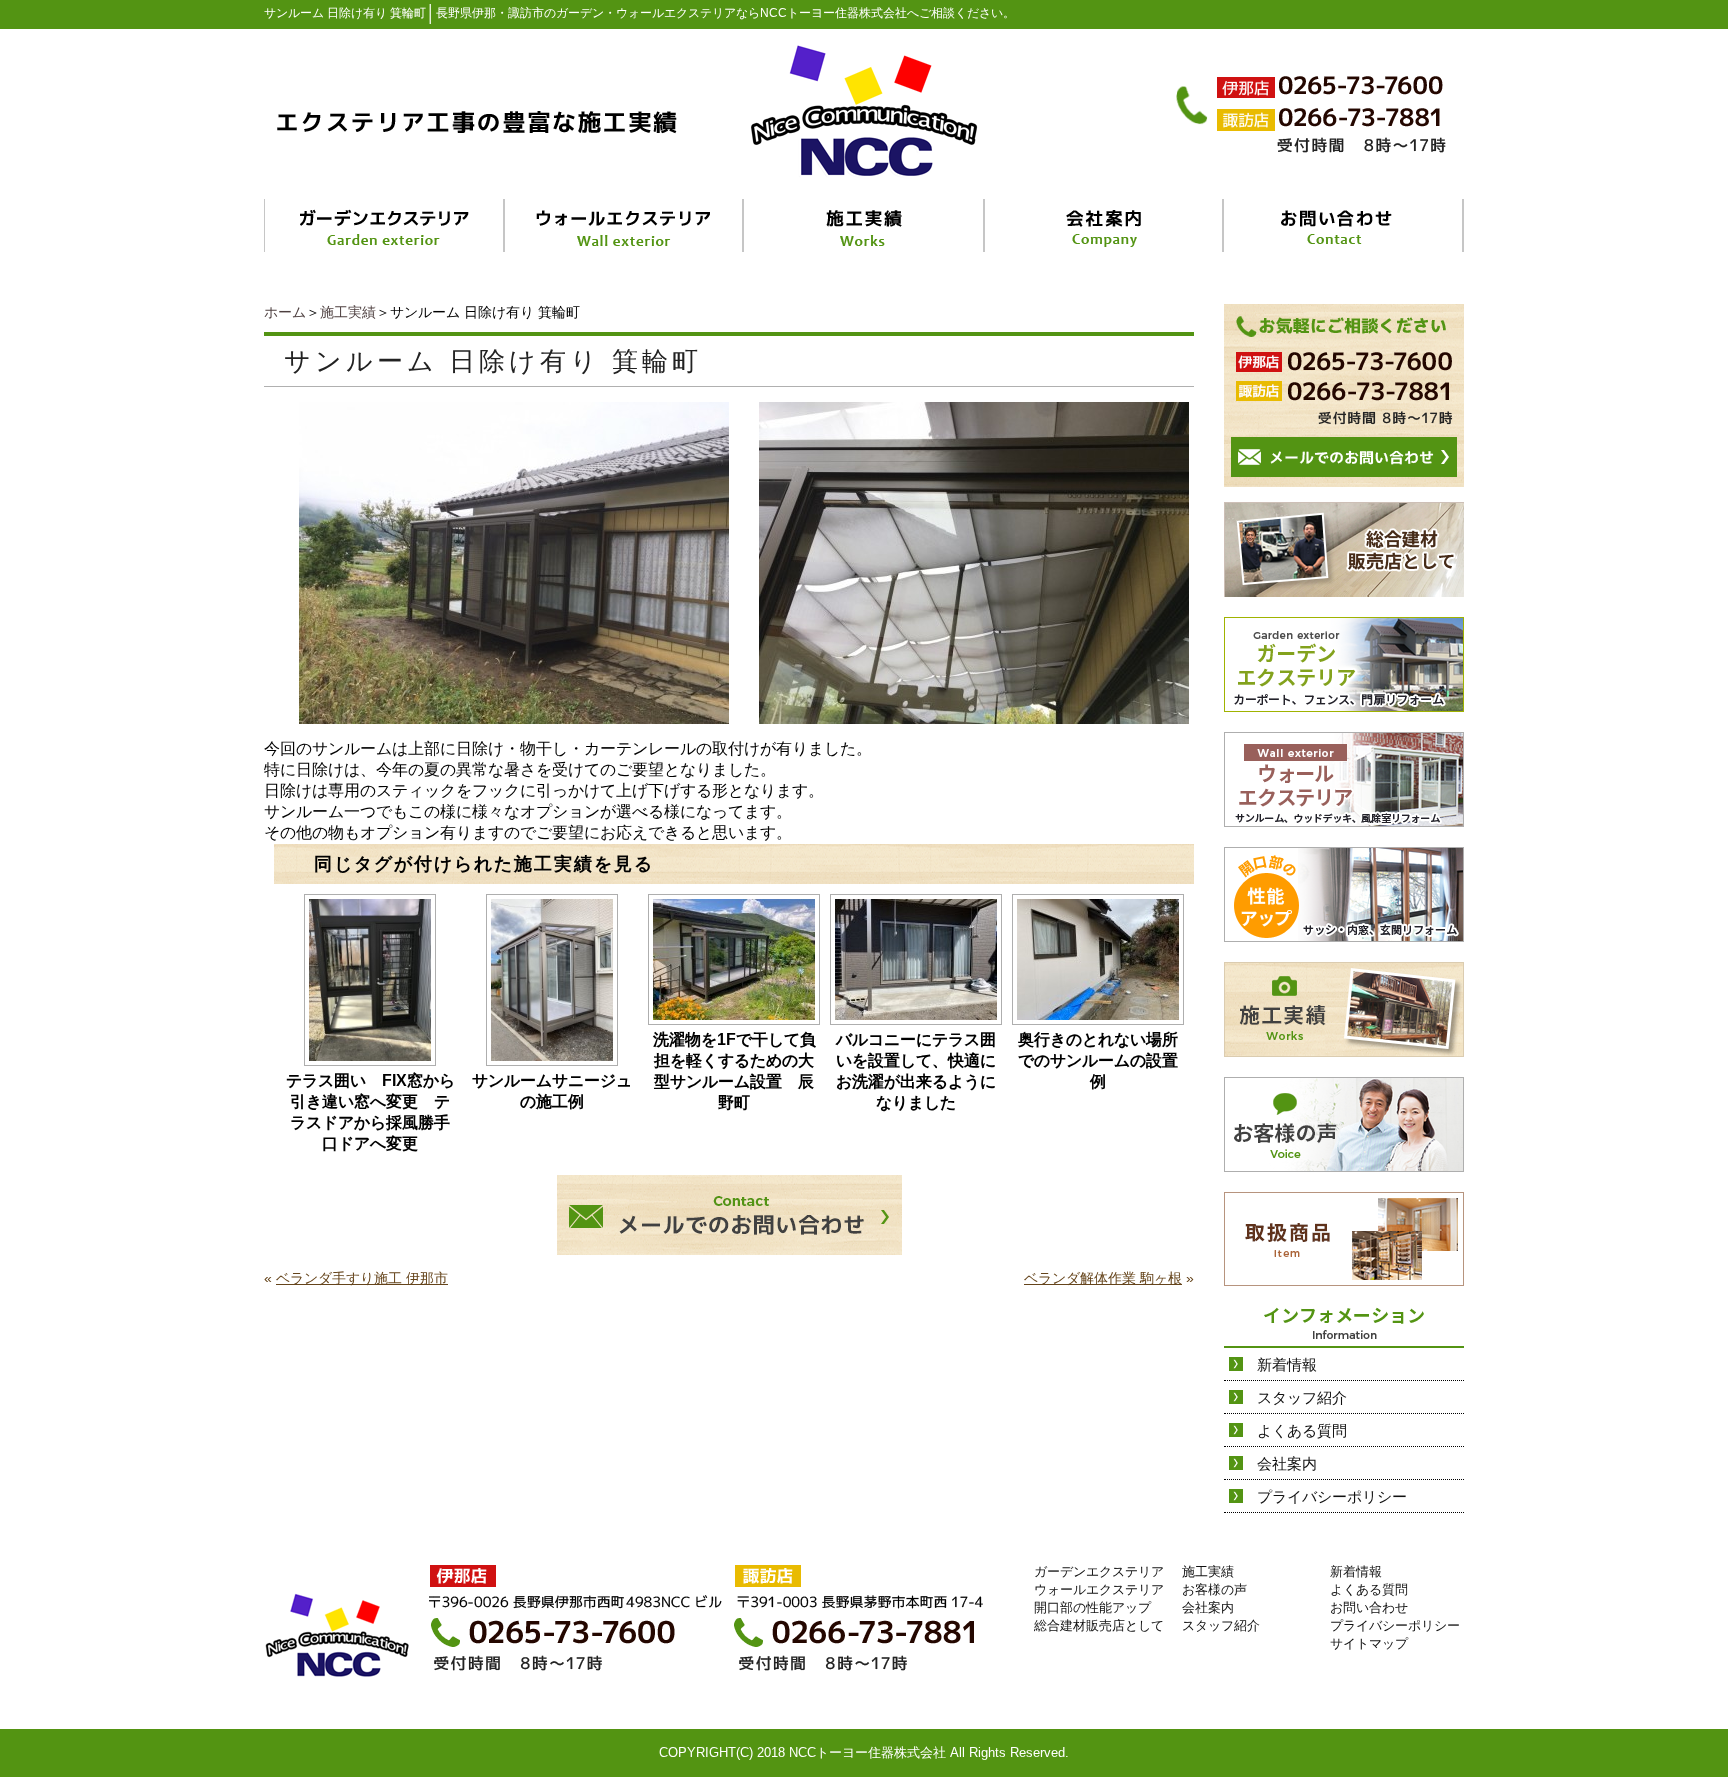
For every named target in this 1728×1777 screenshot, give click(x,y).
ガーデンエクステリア (1099, 1571)
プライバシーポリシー (1332, 1496)
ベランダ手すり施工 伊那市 (362, 1278)
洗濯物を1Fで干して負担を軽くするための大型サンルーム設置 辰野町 (734, 1071)
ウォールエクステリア (1099, 1589)
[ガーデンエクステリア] (385, 225)
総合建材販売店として (1099, 1625)
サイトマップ (1369, 1643)
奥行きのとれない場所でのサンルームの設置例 (1098, 1060)
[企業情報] (1104, 225)
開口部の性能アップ (1092, 1607)
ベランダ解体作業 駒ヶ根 (1103, 1278)
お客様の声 (1214, 1589)
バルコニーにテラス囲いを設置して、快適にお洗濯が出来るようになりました (916, 1071)
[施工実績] (865, 225)
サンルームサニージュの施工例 (552, 1091)
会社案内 (1287, 1463)
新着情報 (1287, 1364)
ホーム (285, 312)
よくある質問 (1302, 1430)
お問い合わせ (1369, 1607)
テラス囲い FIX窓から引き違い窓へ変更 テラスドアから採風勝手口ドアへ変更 (370, 1112)
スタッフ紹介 (1302, 1397)
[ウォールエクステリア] (625, 225)
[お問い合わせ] (1344, 225)
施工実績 (348, 312)
